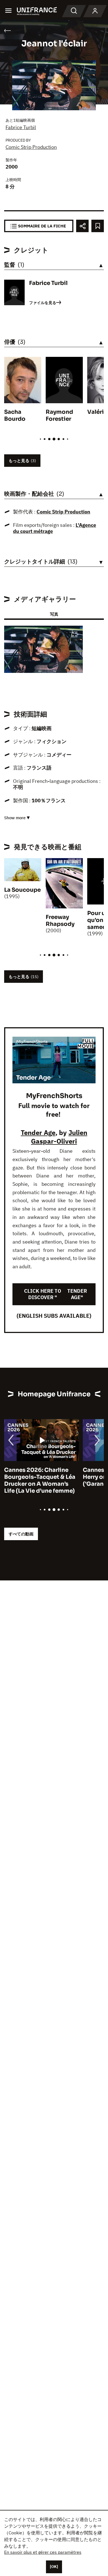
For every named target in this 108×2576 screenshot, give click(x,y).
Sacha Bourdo (15, 415)
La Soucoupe (22, 890)
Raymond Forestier (59, 415)
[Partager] (82, 226)
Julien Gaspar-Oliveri (59, 1137)
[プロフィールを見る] (95, 11)
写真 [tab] (54, 614)
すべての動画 (21, 1534)
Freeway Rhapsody (60, 921)
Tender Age (38, 1132)
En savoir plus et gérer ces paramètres (43, 2552)
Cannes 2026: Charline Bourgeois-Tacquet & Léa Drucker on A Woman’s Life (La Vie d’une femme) (40, 1480)
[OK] (54, 2567)
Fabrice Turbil (21, 127)
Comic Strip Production (31, 147)
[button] (74, 635)
